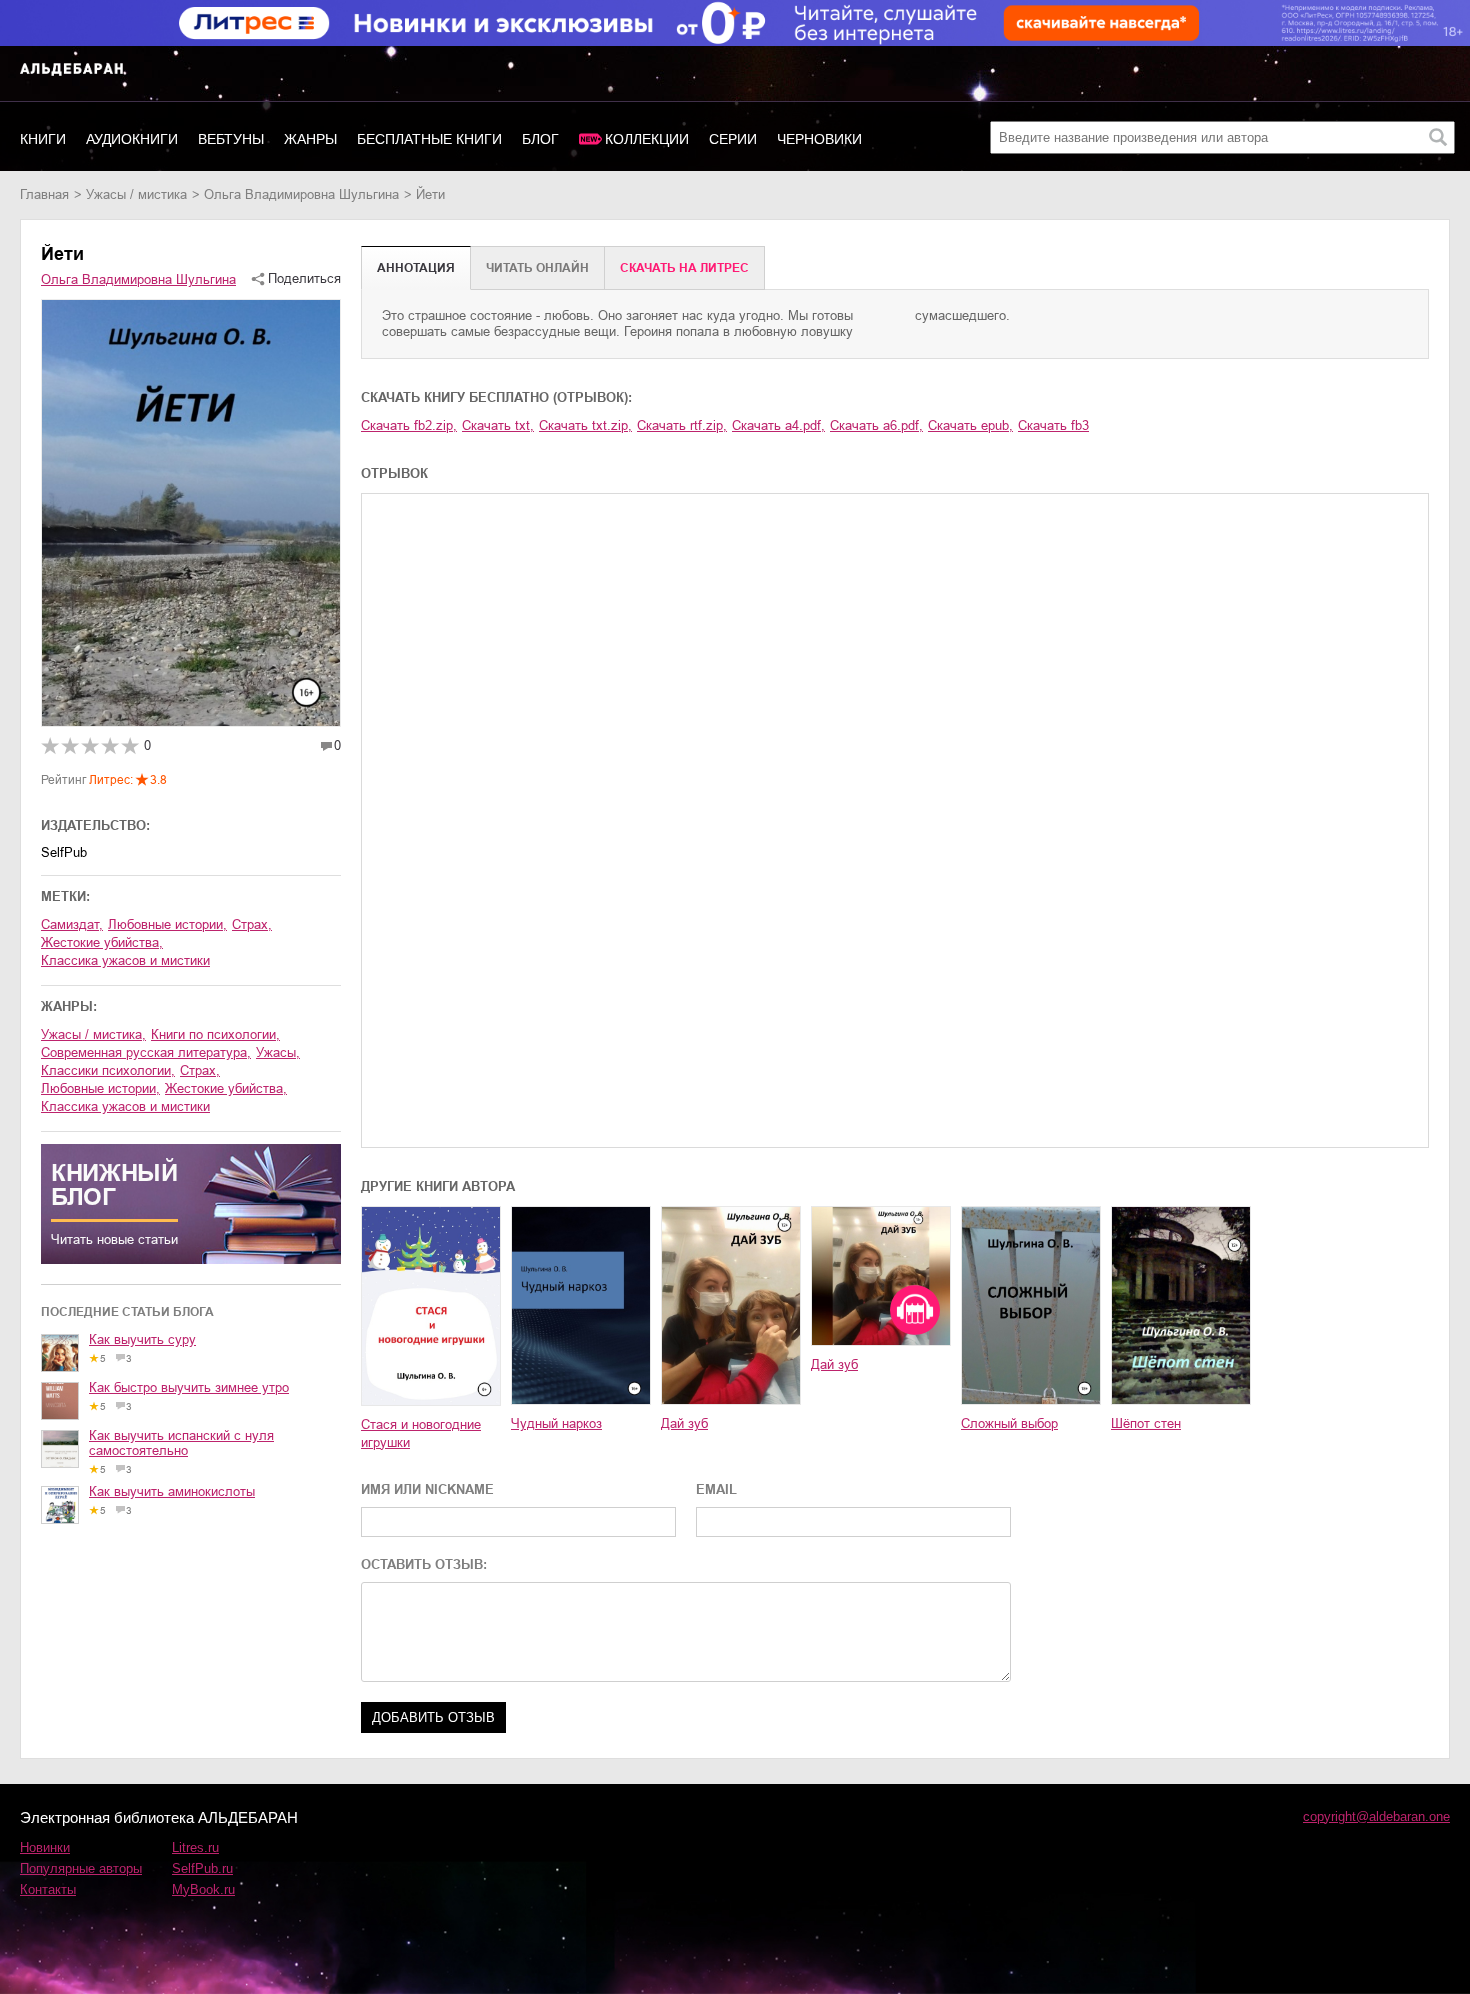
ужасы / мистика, (93, 1034)
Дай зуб (684, 1423)
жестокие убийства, (102, 942)
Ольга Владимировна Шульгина (301, 194)
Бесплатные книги (429, 139)
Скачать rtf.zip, (682, 425)
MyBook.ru (203, 1889)
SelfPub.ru (202, 1868)
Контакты (48, 1889)
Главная (44, 194)
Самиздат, (72, 924)
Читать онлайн (537, 268)
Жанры (310, 139)
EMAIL (716, 1489)
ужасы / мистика (136, 194)
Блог (540, 139)
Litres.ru (195, 1847)
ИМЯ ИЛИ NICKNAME (427, 1489)
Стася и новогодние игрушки (421, 1433)
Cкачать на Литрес (684, 268)
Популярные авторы (81, 1868)
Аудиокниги (132, 139)
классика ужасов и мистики (125, 960)
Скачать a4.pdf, (778, 425)
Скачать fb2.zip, (409, 425)
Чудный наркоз (556, 1423)
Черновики (819, 139)
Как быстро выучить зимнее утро (189, 1387)
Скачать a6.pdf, (876, 425)
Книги (43, 139)
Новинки (45, 1847)
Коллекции (647, 139)
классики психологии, (108, 1070)
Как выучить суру (142, 1339)
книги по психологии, (215, 1034)
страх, (252, 924)
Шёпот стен (1146, 1423)
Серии (733, 139)
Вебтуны (231, 139)
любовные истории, (167, 924)
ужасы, (278, 1052)
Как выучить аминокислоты (172, 1491)
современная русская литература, (146, 1052)
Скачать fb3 (1053, 425)
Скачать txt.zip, (585, 425)
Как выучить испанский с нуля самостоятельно (181, 1443)
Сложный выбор (1009, 1423)
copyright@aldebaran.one (1376, 1816)
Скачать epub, (970, 425)
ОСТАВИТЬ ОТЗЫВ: (424, 1564)
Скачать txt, (498, 425)
